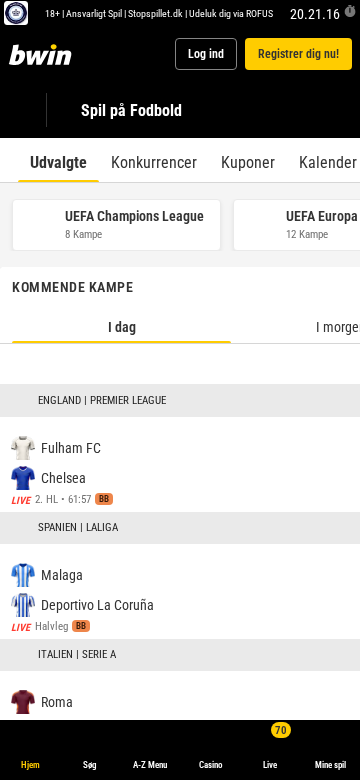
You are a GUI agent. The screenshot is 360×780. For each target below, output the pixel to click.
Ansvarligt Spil (94, 13)
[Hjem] (44, 54)
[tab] (58, 160)
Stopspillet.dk (155, 13)
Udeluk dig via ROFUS (231, 13)
